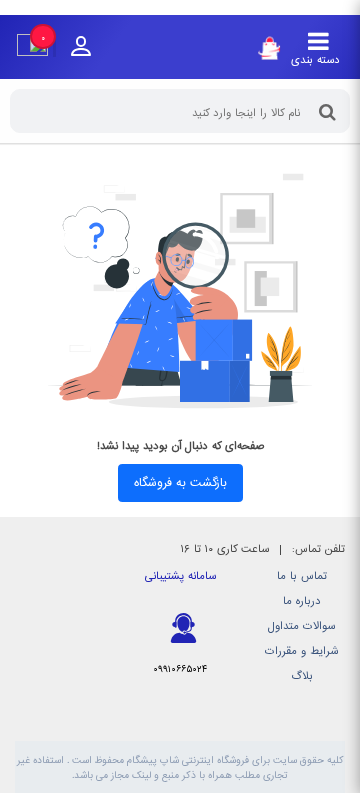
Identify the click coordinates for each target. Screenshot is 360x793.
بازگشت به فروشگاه (180, 483)
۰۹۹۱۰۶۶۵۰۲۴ (180, 669)
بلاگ (302, 676)
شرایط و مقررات (301, 651)
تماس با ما (302, 576)
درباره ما (302, 601)
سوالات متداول (301, 626)
